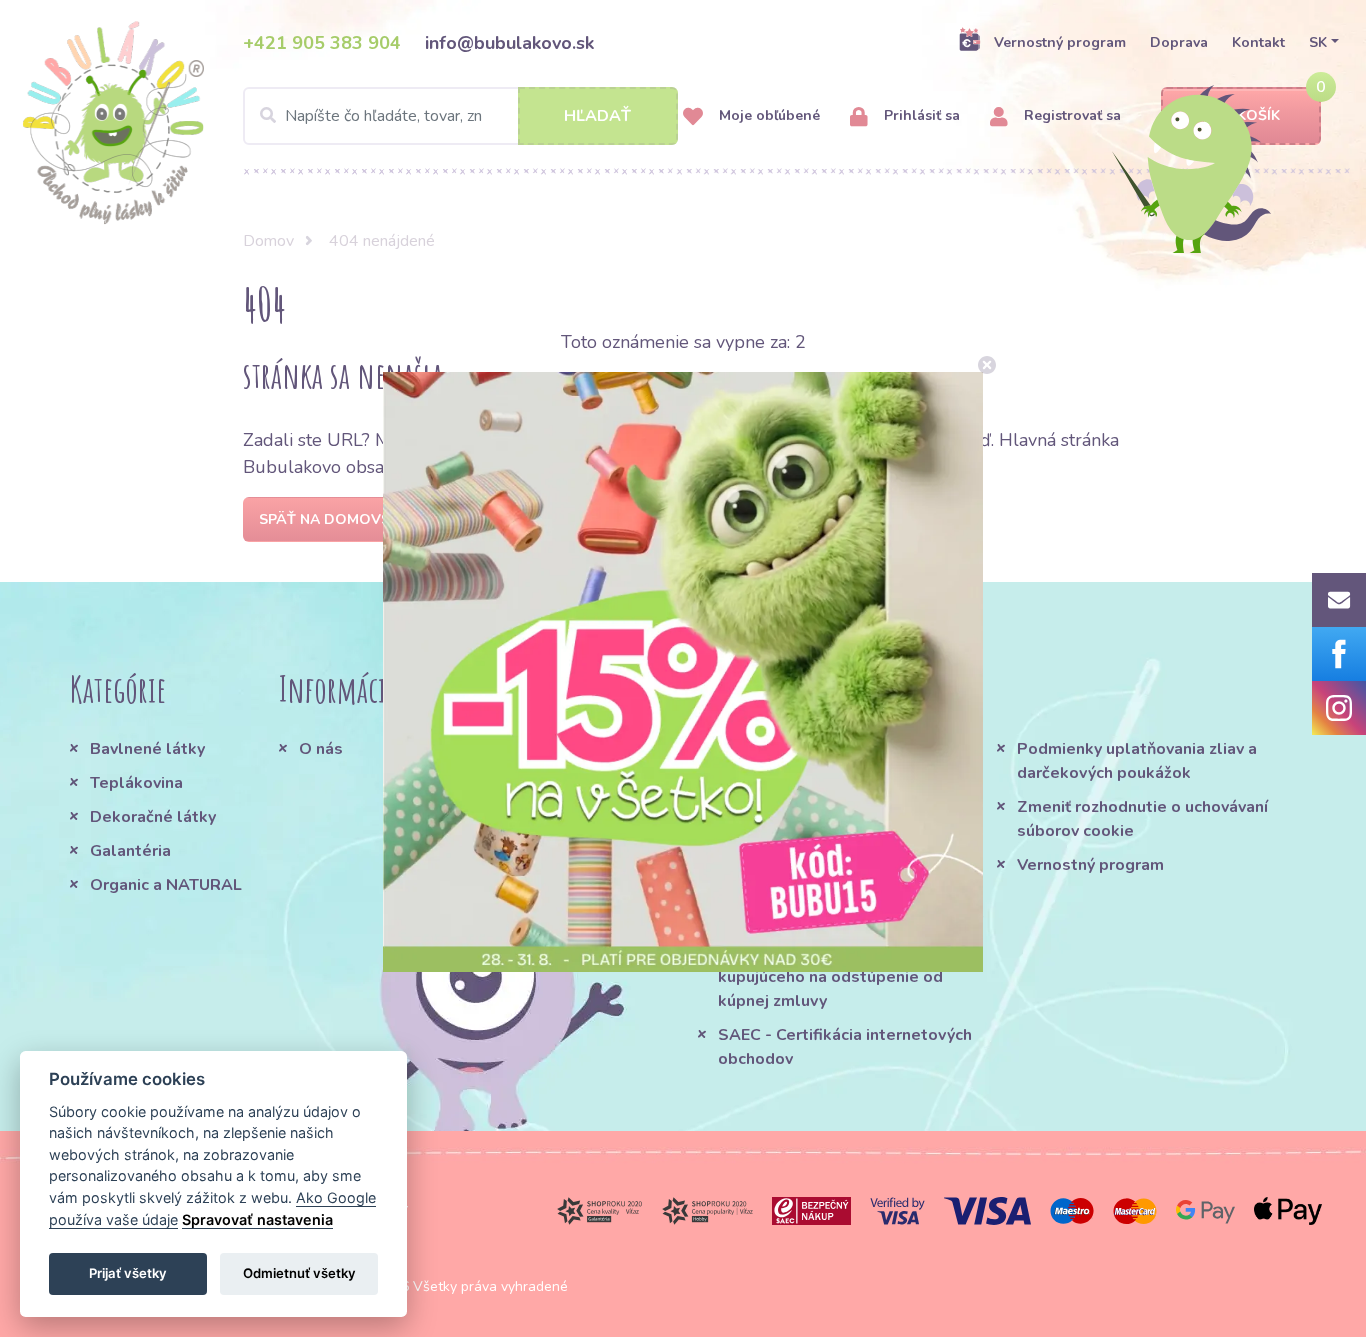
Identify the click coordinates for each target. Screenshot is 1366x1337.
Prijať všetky (128, 1273)
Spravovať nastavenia (257, 1219)
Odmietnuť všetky (299, 1273)
